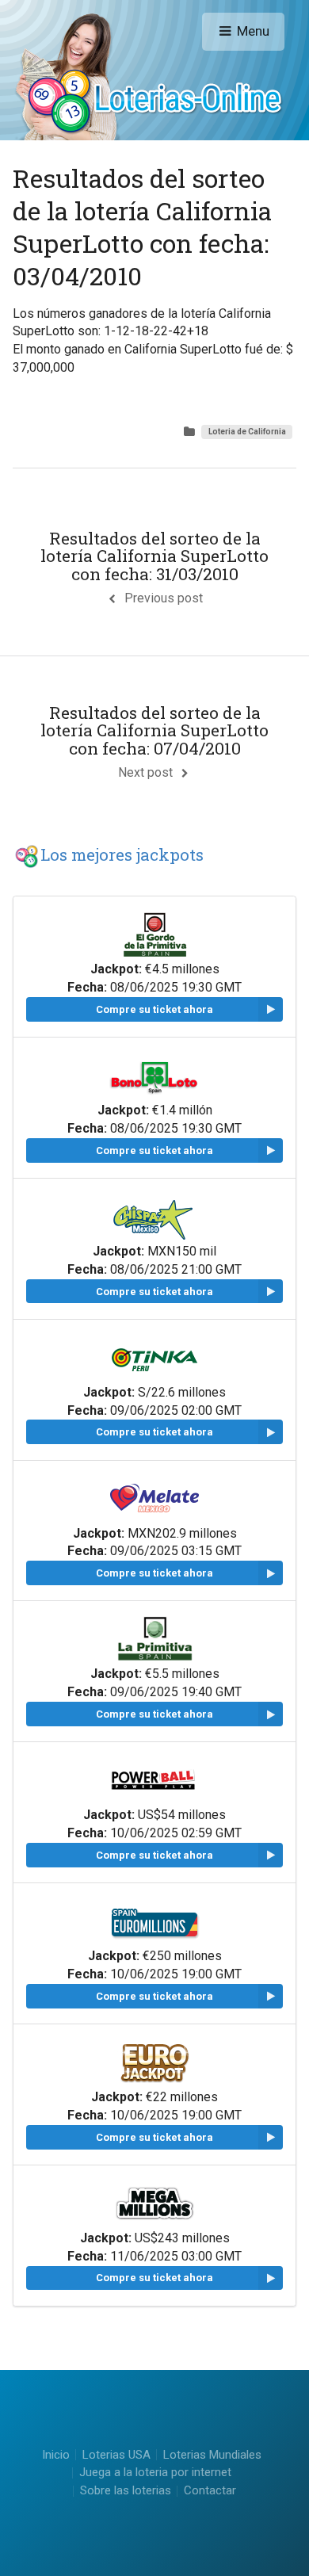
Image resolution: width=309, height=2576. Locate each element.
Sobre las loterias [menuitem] (126, 2492)
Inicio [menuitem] (56, 2455)
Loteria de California (247, 432)
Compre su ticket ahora (154, 1009)
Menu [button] (253, 31)
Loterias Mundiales (212, 2455)
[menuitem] (116, 2455)
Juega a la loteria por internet (155, 2472)
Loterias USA (116, 2455)
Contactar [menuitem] (210, 2492)
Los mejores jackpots (122, 854)
